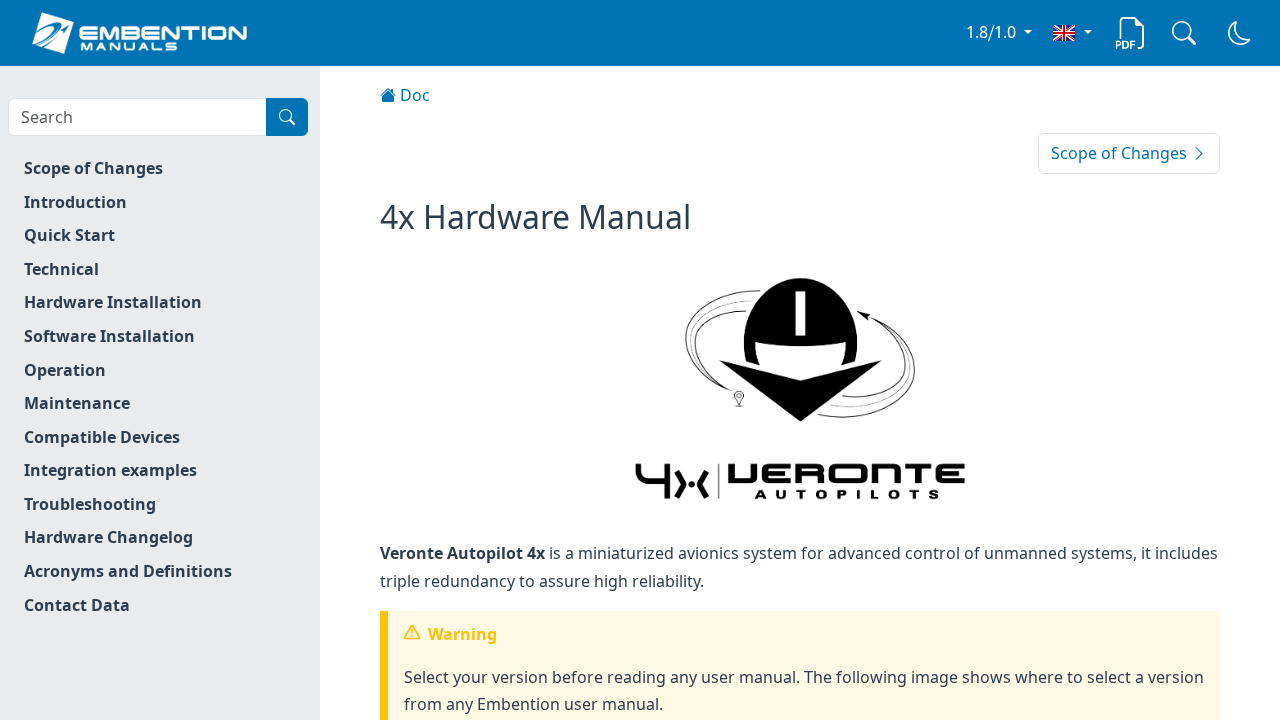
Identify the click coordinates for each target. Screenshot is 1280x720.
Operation (65, 370)
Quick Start (69, 235)
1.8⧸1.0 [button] (993, 32)
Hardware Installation (113, 302)
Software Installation (109, 336)
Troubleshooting (90, 504)
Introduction (75, 202)
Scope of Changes (93, 168)
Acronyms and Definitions (128, 571)
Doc (413, 95)
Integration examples (110, 470)
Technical (61, 269)
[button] (1072, 32)
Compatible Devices (102, 437)
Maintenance (77, 403)
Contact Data (77, 605)
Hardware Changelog (108, 537)
